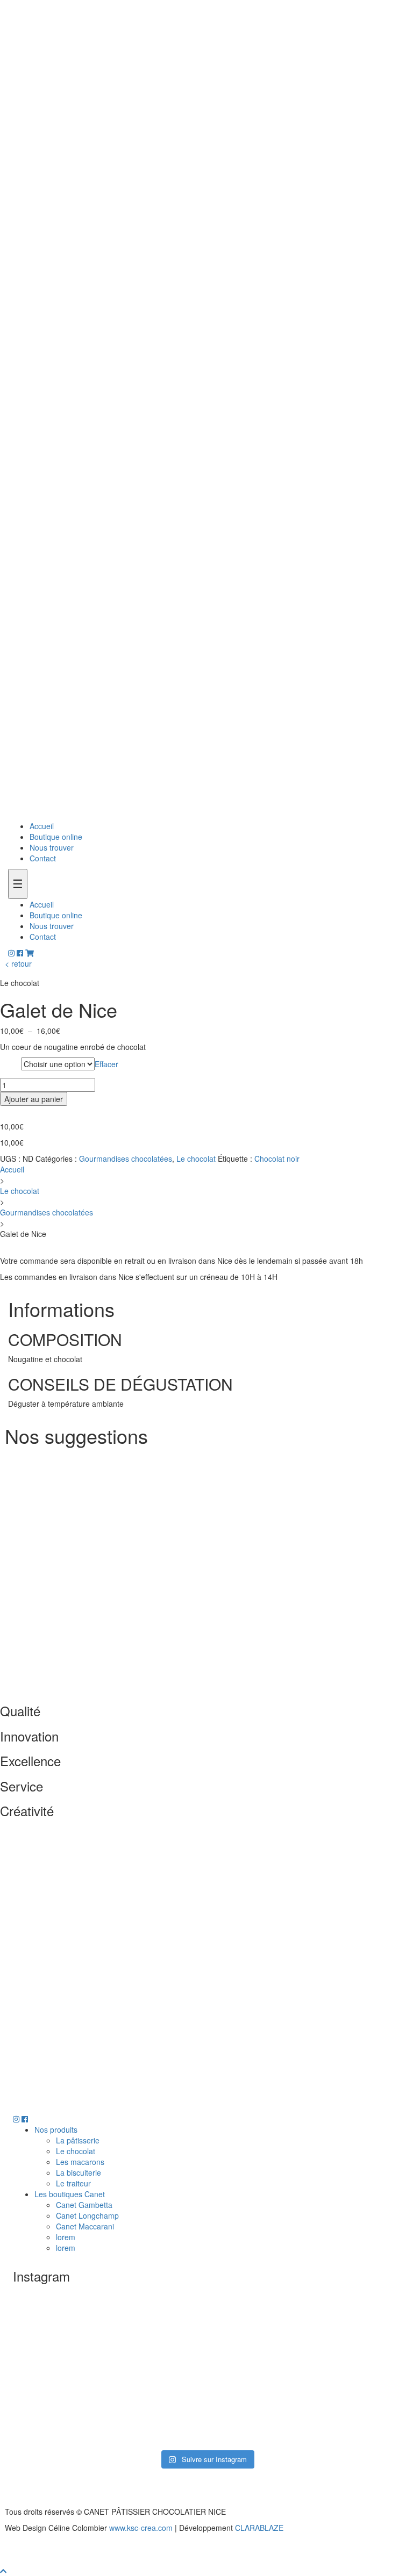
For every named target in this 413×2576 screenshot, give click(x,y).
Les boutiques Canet (70, 2194)
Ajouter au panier (34, 1099)
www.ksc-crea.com (141, 2528)
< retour (18, 963)
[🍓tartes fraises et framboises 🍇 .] (337, 2331)
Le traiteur (73, 2183)
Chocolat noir (277, 1159)
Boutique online (56, 837)
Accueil (42, 826)
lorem (66, 2237)
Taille (10, 1064)
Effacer (106, 1064)
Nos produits (56, 2129)
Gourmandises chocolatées (126, 1159)
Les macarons (80, 2162)
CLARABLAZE (259, 2528)
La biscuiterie (79, 2172)
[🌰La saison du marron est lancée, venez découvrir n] (76, 2331)
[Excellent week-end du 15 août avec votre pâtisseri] (206, 2331)
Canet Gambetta (84, 2205)
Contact (43, 858)
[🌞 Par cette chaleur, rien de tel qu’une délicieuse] (337, 2406)
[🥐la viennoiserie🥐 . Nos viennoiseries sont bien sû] (76, 2406)
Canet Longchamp (87, 2215)
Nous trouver (52, 847)
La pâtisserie (78, 2140)
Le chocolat (196, 1159)
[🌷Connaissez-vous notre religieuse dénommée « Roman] (206, 2406)
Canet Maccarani (85, 2226)
